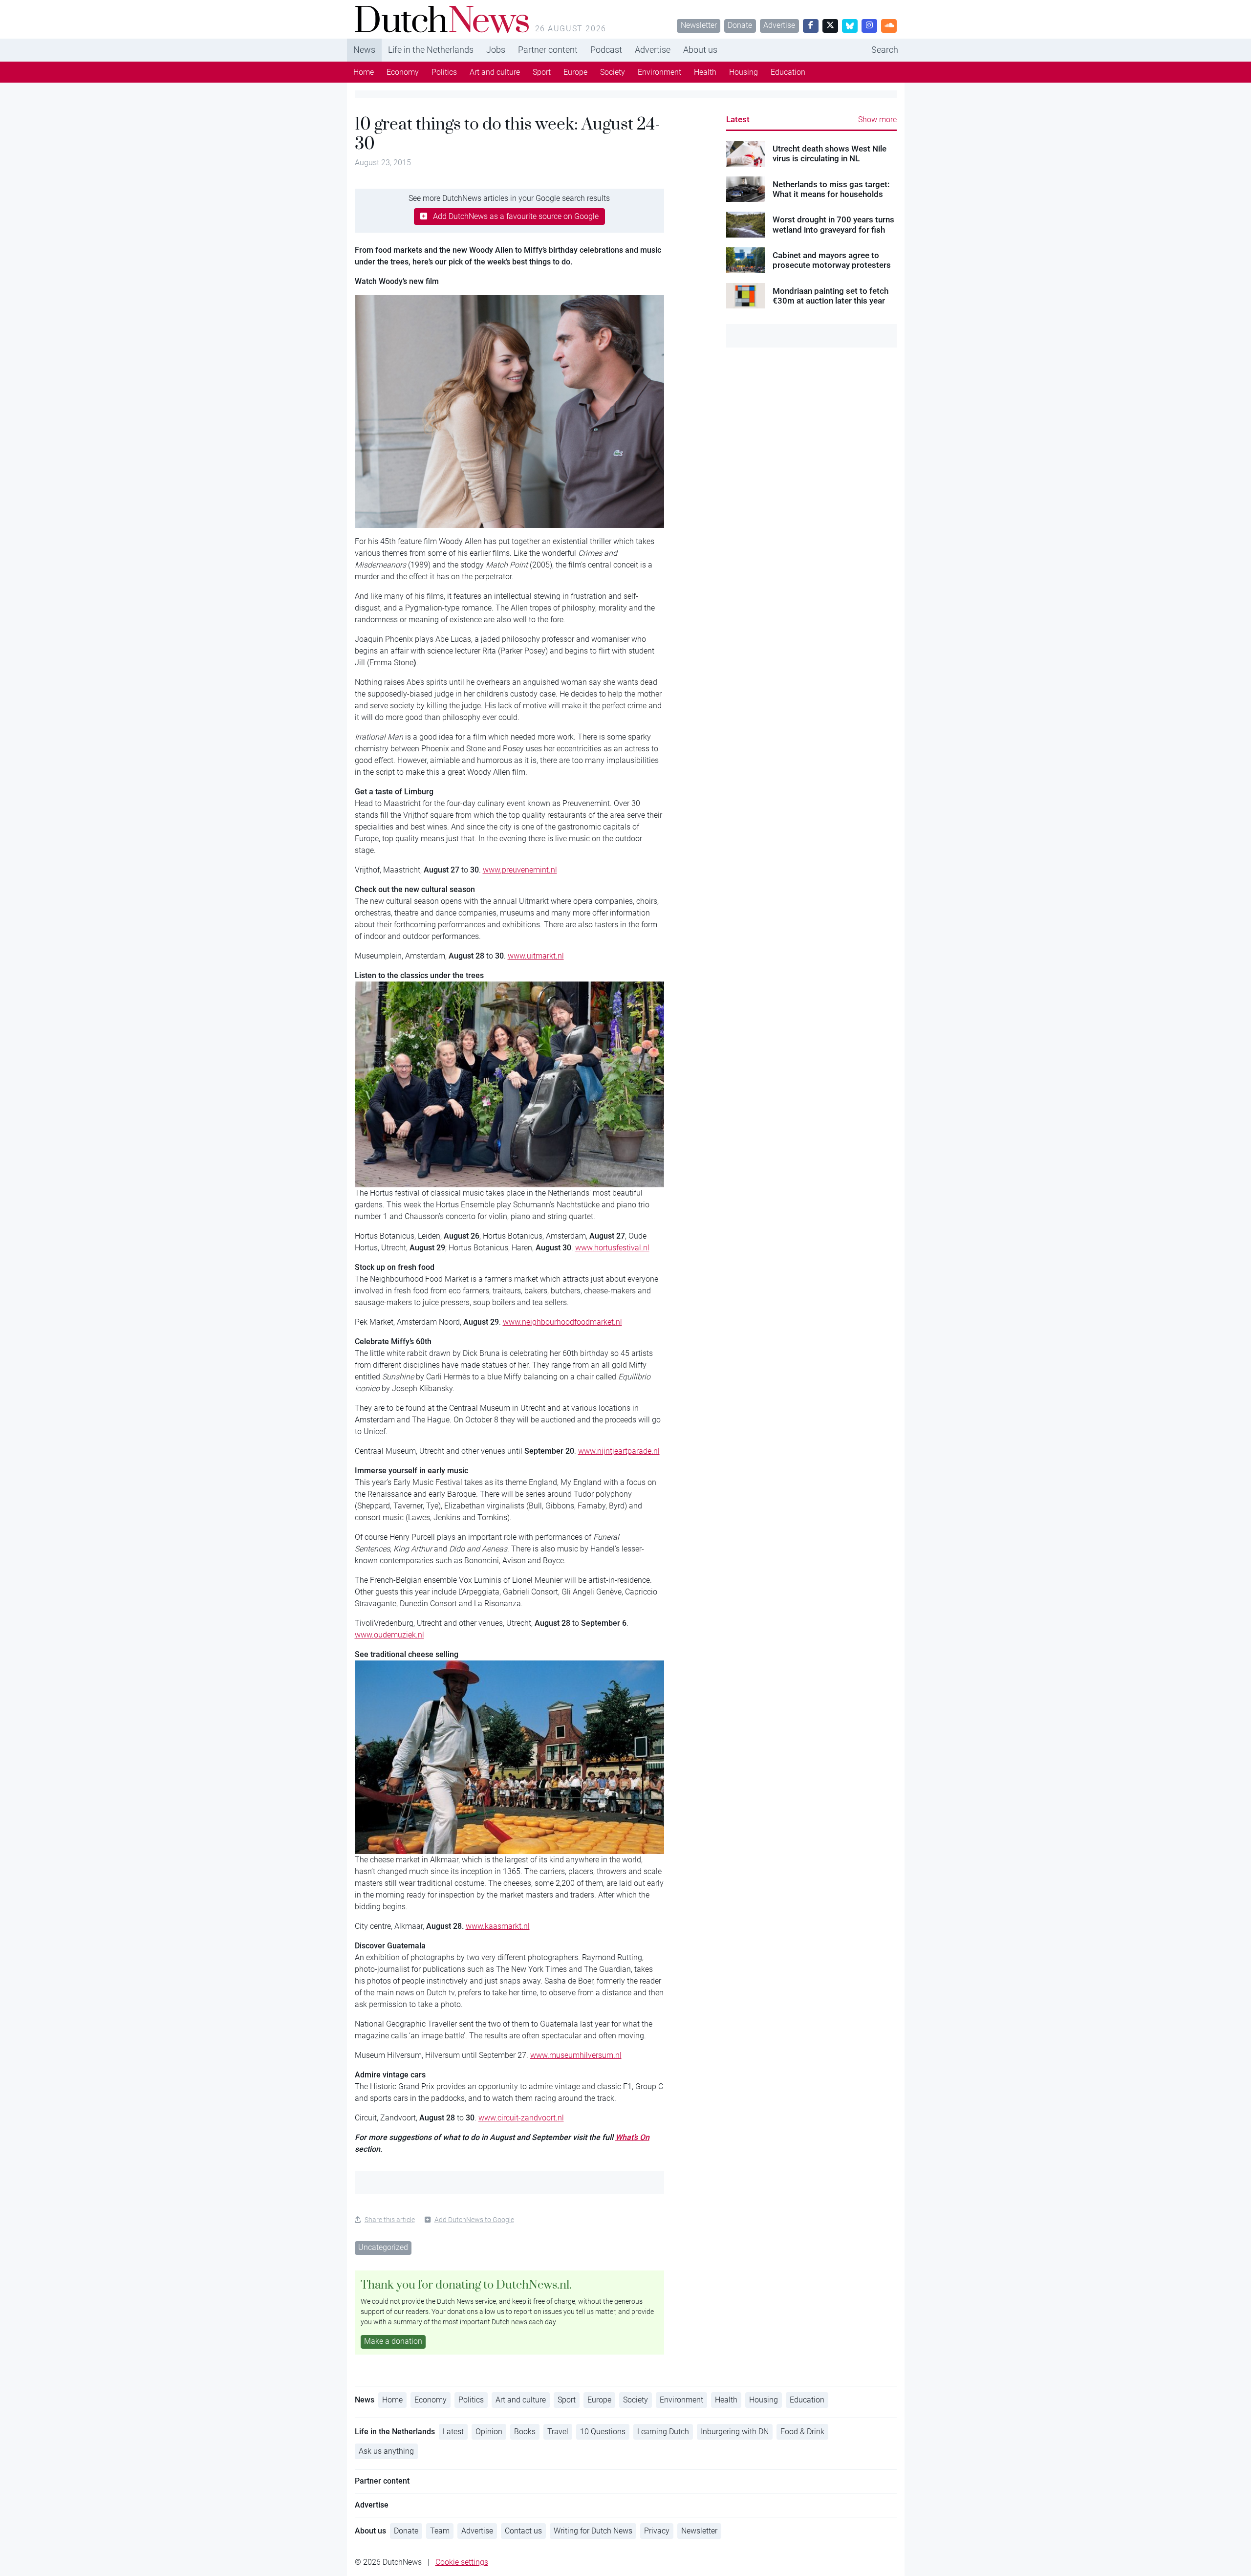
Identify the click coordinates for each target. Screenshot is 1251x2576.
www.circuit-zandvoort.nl (521, 2118)
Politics (444, 72)
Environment (659, 72)
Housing (744, 72)
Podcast (606, 50)
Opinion (489, 2432)
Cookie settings (462, 2562)
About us (700, 50)
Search (885, 50)
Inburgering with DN (735, 2432)
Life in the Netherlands (431, 50)
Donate (740, 25)
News (364, 50)
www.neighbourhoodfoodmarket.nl (562, 1322)
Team (440, 2531)
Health (705, 72)
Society (613, 72)
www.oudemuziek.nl (389, 1635)
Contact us (523, 2531)
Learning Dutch (663, 2432)
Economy (403, 72)
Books (525, 2432)
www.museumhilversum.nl (576, 2055)
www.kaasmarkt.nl (498, 1926)
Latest (738, 119)
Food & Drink (802, 2432)
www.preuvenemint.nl (520, 870)
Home (364, 72)
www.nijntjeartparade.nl (619, 1451)
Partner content (548, 50)
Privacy (657, 2531)
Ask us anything (386, 2451)
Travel (558, 2432)
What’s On (632, 2137)
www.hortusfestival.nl (612, 1248)
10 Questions (603, 2432)
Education (788, 72)
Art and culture (495, 72)
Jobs (496, 50)
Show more (877, 120)
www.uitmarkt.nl (536, 956)
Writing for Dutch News (593, 2531)
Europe (575, 72)
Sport (542, 72)
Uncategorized (383, 2247)
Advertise (779, 25)
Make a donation (393, 2341)
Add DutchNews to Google (474, 2220)
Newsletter (699, 25)
